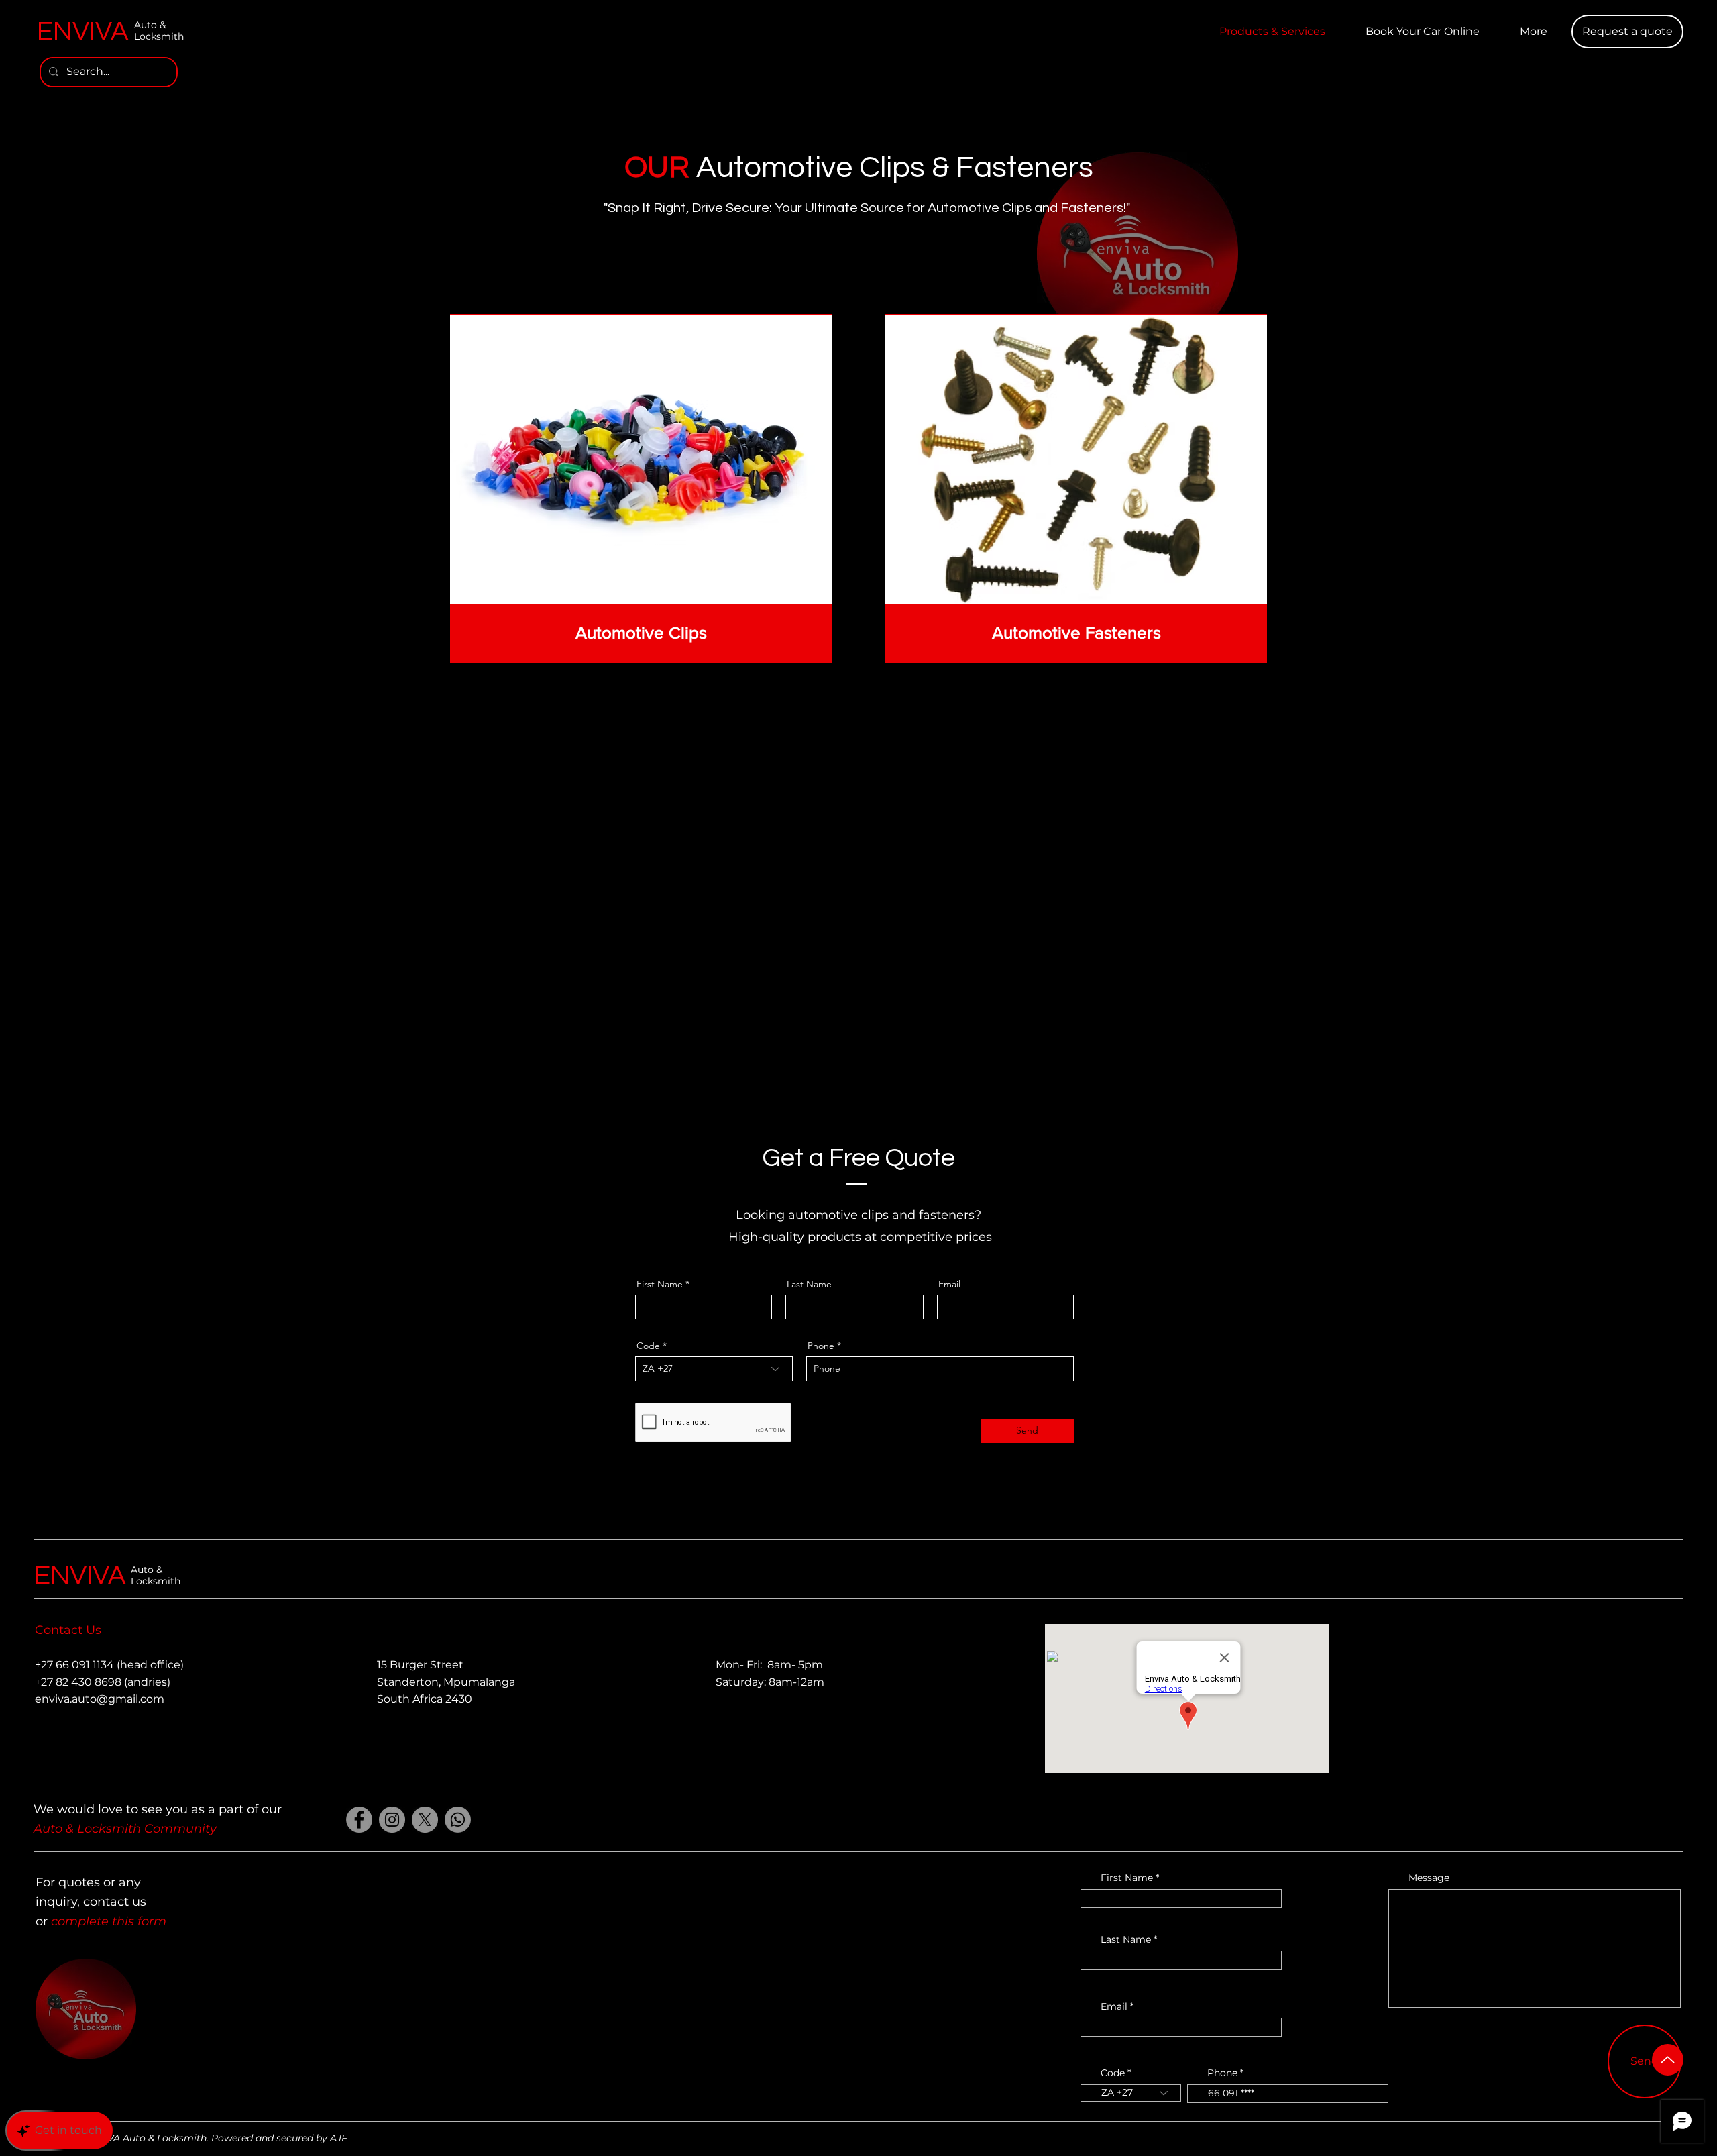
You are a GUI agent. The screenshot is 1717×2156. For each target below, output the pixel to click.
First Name (660, 1284)
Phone (821, 1346)
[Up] (1668, 2060)
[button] (1627, 32)
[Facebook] (359, 1820)
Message (1429, 1878)
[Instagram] (392, 1820)
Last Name (809, 1284)
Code (648, 1346)
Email (949, 1284)
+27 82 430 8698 (78, 1682)
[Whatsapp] (458, 1820)
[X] (425, 1820)
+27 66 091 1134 (74, 1665)
